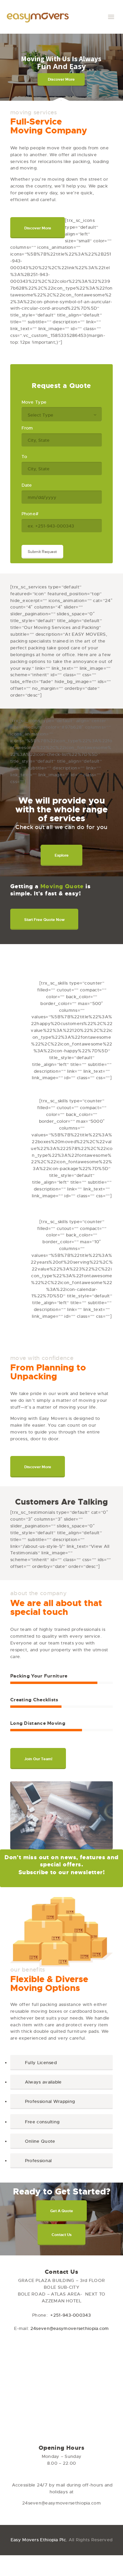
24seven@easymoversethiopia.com (70, 2328)
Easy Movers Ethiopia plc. (39, 2540)
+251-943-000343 (71, 2315)
